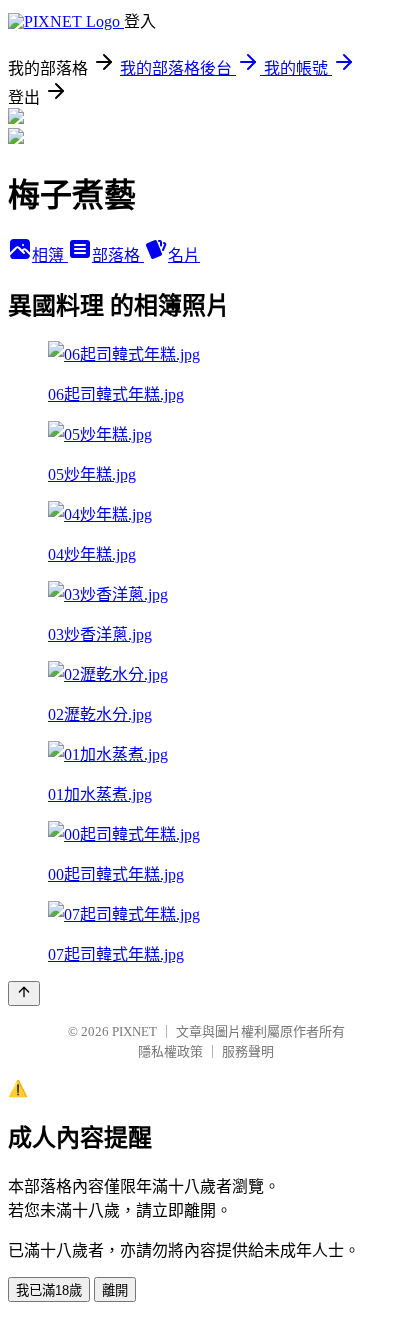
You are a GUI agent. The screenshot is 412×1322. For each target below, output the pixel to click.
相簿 (50, 255)
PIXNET (134, 1031)
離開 (115, 1290)
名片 (184, 255)
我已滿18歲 (49, 1290)
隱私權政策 (170, 1051)
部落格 (118, 255)
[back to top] (24, 993)
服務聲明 (248, 1051)
